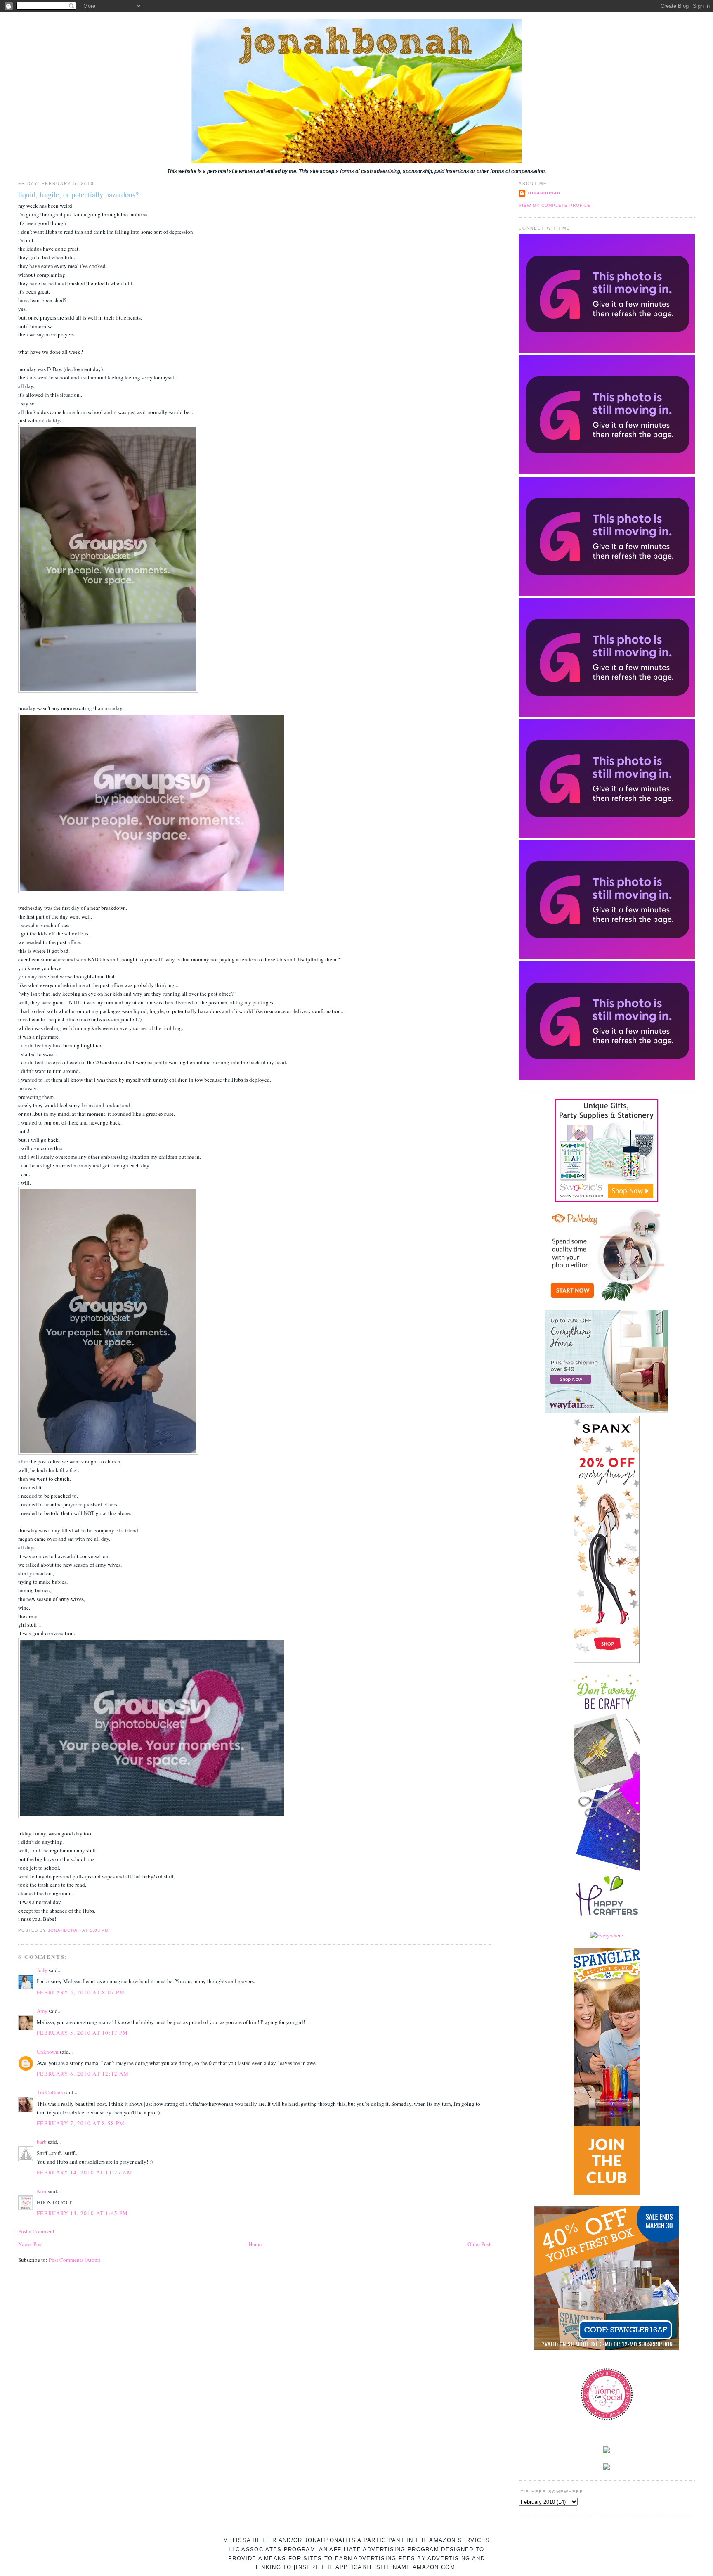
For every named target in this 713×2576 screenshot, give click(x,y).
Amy (42, 2011)
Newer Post (31, 2244)
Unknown (48, 2052)
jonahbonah (544, 193)
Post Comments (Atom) (74, 2260)
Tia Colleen (50, 2092)
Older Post (479, 2244)
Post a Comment (36, 2231)
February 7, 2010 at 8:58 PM (81, 2123)
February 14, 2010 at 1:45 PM (82, 2213)
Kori (42, 2191)
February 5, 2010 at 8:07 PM (81, 1992)
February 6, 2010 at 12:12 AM (83, 2074)
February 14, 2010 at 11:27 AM (85, 2172)
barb (42, 2142)
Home (255, 2244)
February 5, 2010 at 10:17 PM (82, 2033)
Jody (42, 1970)
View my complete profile (555, 205)
